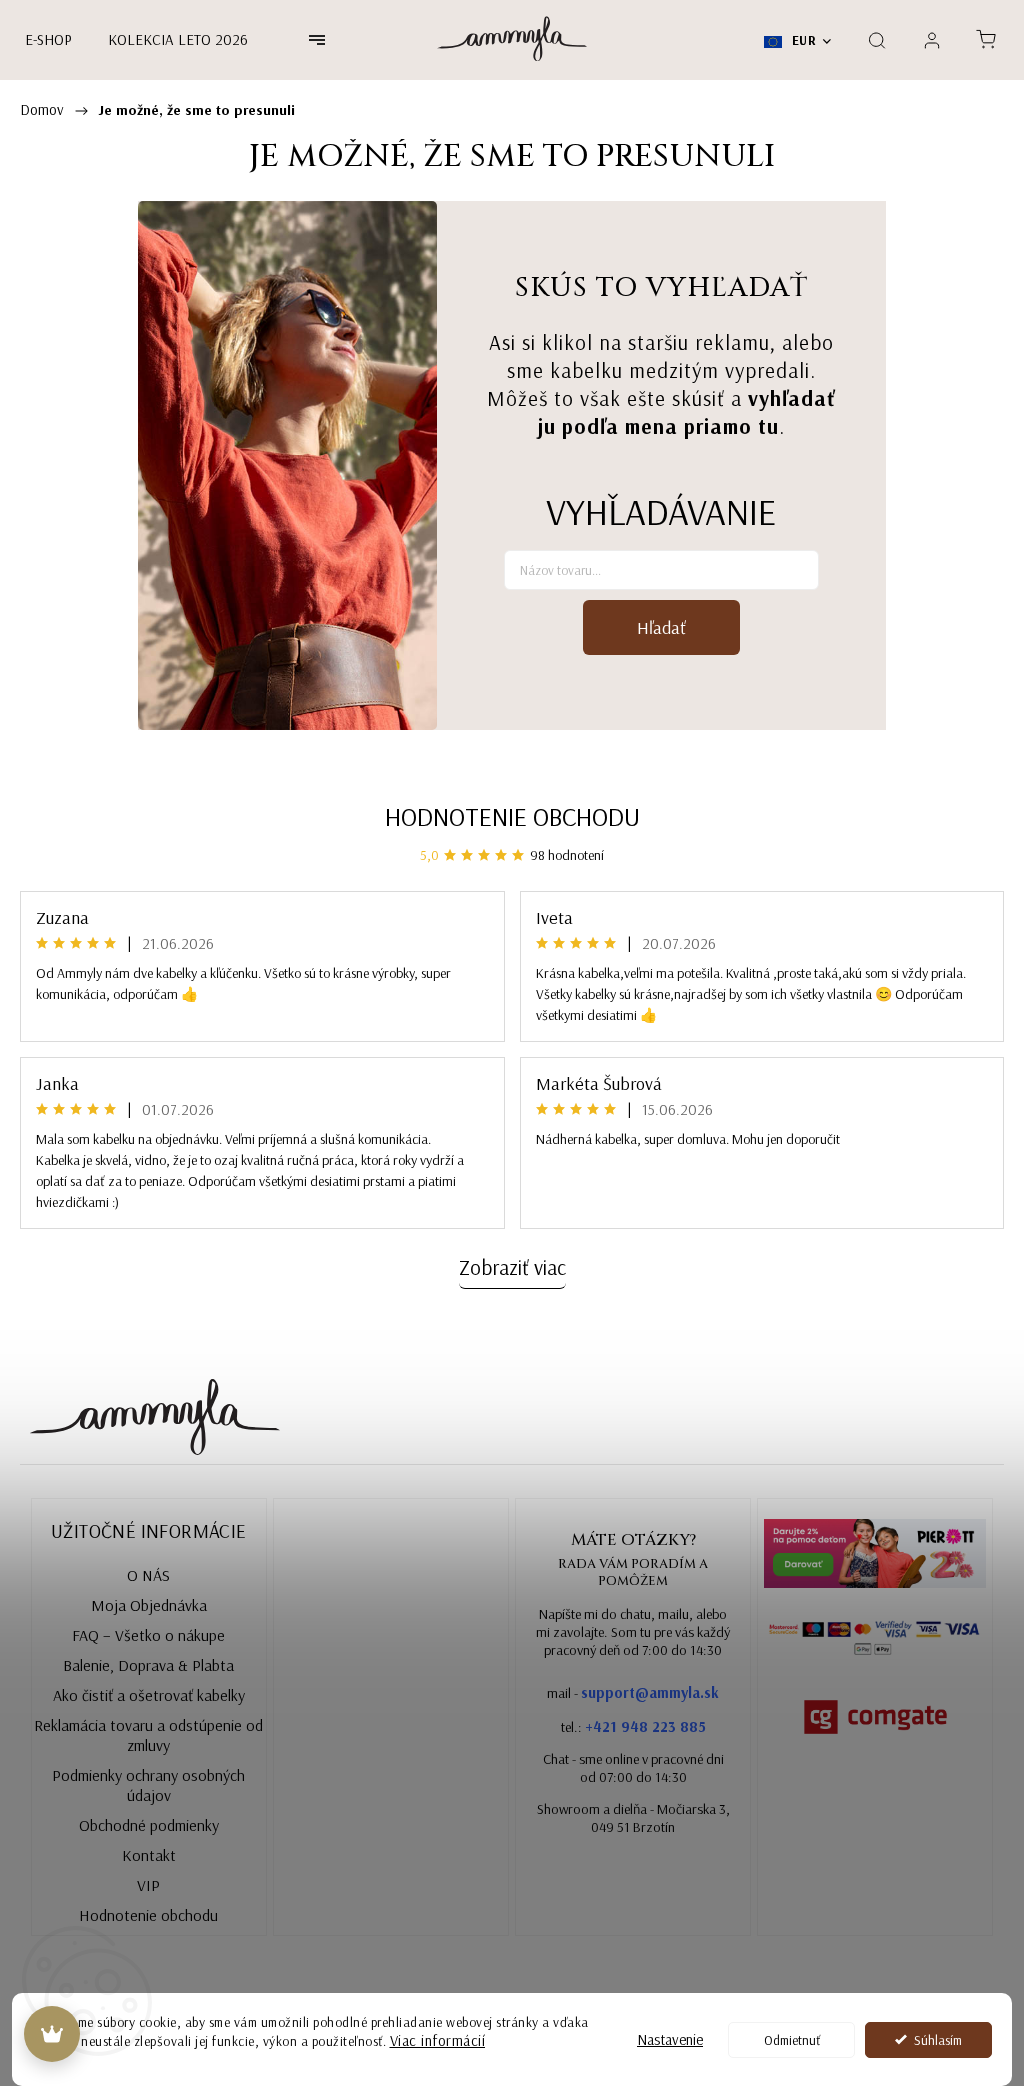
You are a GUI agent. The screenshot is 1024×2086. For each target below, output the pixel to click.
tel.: (633, 1726)
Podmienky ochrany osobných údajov (148, 1785)
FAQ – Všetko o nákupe (148, 1635)
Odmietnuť (792, 2039)
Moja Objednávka (149, 1605)
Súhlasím (938, 2039)
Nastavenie (670, 2039)
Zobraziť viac (512, 1267)
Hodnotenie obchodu (512, 816)
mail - (633, 1692)
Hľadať (661, 627)
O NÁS (148, 1575)
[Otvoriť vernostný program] (52, 2034)
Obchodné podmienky (149, 1825)
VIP (148, 1885)
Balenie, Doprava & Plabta (148, 1665)
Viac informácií (438, 2040)
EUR (802, 40)
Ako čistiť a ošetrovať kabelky (149, 1695)
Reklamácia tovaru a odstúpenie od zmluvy (148, 1735)
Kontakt (149, 1855)
